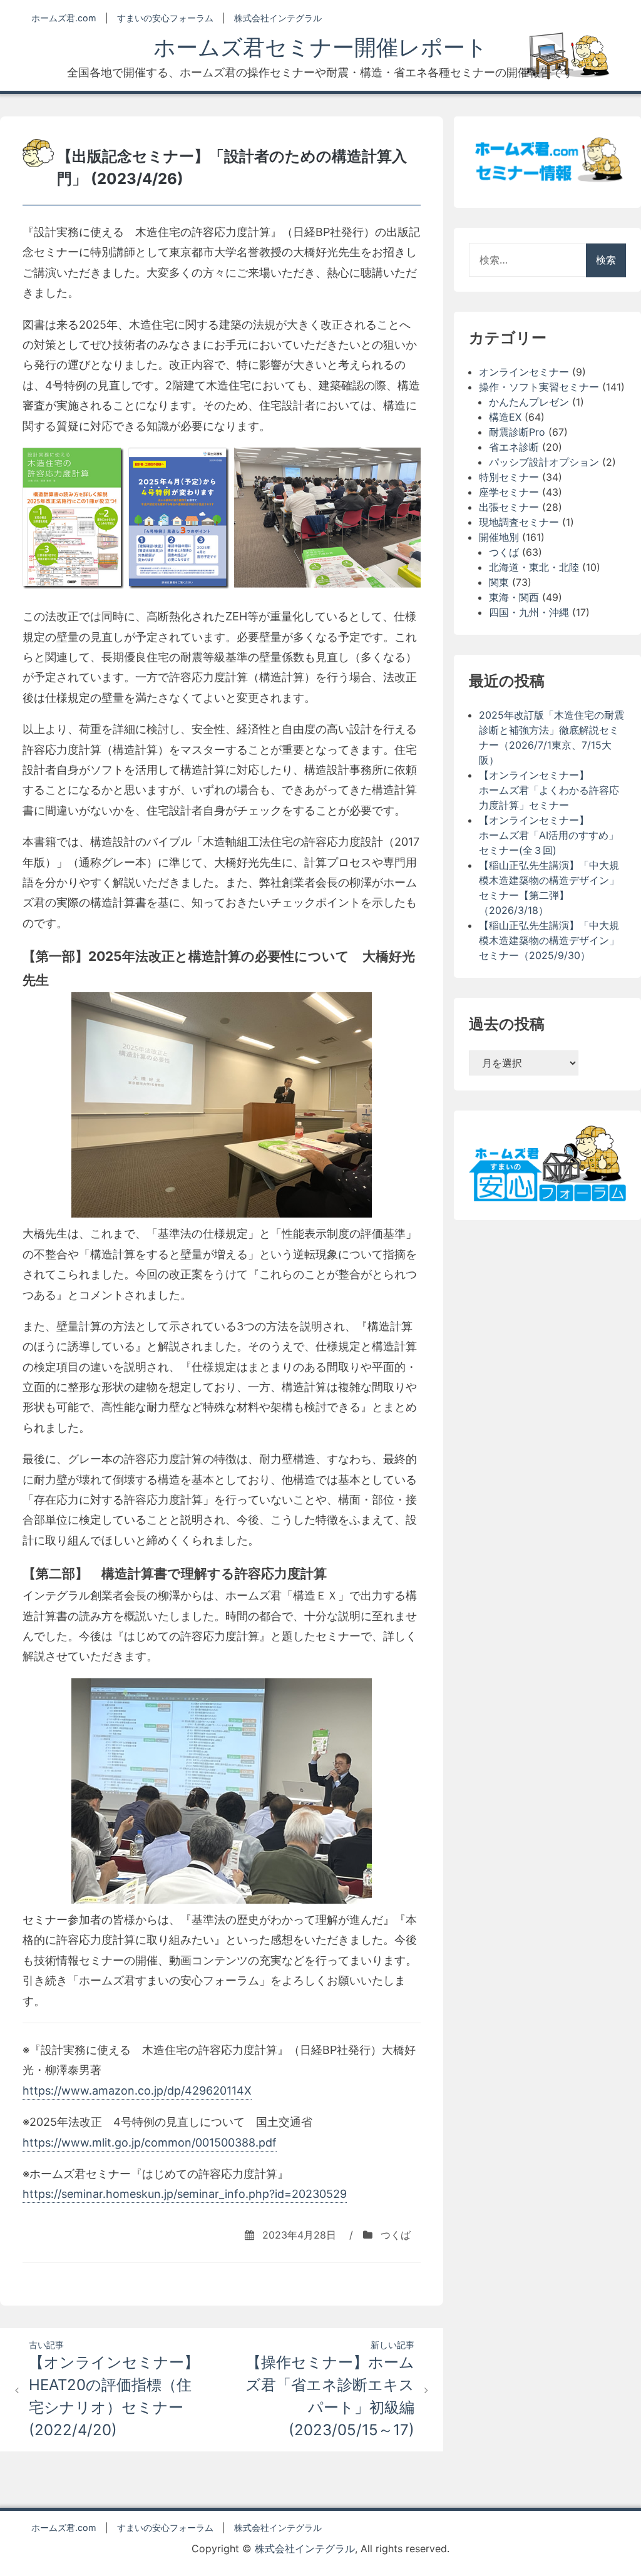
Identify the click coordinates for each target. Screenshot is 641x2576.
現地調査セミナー (519, 522)
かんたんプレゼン (529, 402)
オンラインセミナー (524, 372)
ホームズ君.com (64, 18)
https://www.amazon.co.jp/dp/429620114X (137, 2091)
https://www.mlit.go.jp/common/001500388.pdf (150, 2142)
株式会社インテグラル (278, 18)
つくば (396, 2235)
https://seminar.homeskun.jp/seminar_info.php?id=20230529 (185, 2194)
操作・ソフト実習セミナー (539, 387)
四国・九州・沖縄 (529, 612)
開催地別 (499, 537)
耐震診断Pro (517, 432)
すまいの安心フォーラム (165, 18)
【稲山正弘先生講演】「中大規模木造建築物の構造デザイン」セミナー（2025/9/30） (549, 940)
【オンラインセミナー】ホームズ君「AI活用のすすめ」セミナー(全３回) (549, 835)
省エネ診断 (514, 447)
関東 (499, 582)
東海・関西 (514, 597)
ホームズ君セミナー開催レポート (320, 47)
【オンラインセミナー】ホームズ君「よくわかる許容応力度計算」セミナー (549, 790)
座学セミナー (509, 492)
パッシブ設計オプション (544, 462)
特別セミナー (509, 477)
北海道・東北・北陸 (534, 567)
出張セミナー (509, 507)
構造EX (505, 417)
